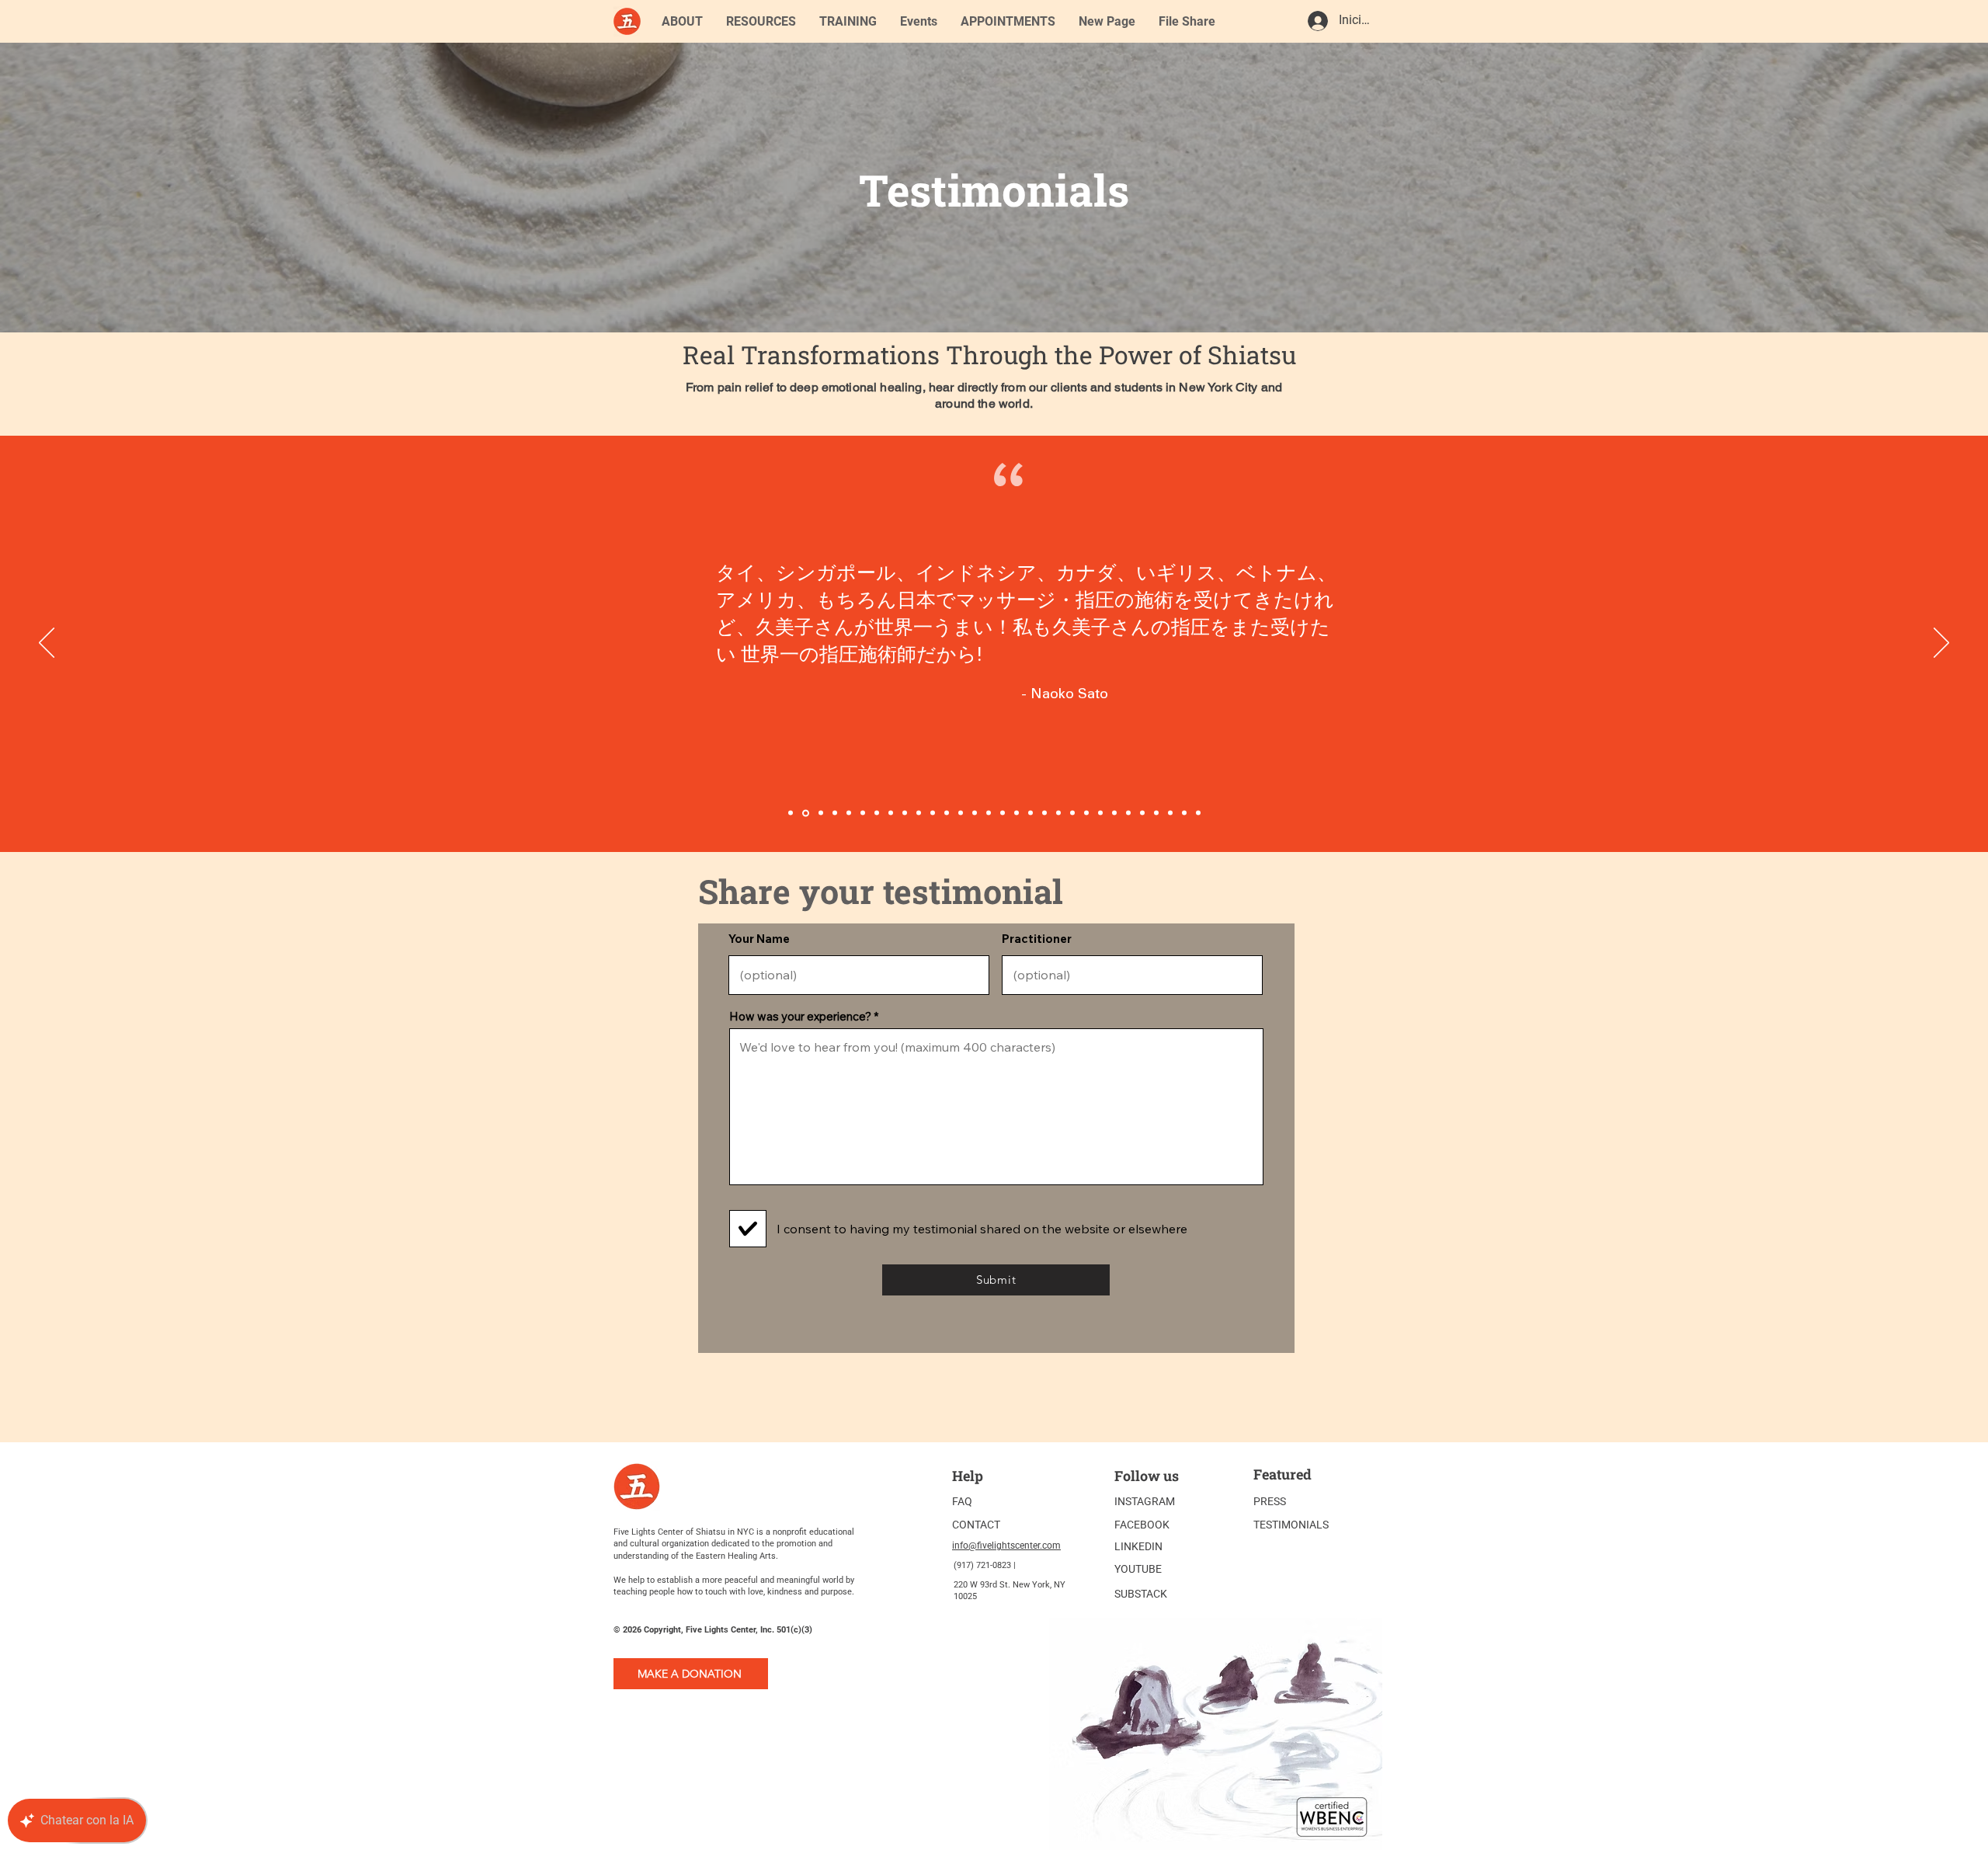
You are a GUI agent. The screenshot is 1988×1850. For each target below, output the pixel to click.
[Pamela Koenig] (1086, 813)
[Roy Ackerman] (1114, 813)
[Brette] (863, 813)
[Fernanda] (961, 813)
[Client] (1044, 813)
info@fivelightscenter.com (1006, 1546)
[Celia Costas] (820, 813)
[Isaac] (947, 813)
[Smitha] (1128, 813)
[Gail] (891, 813)
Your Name (759, 939)
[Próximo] (1941, 644)
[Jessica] (1156, 813)
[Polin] (1072, 813)
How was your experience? (800, 1016)
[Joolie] (1058, 813)
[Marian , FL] (1003, 813)
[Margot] (905, 813)
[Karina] (791, 813)
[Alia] (1100, 813)
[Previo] (47, 644)
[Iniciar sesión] (1317, 21)
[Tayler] (975, 813)
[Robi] (1198, 813)
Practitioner (1037, 939)
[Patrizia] (1030, 813)
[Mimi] (877, 813)
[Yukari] (835, 813)
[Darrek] (1184, 813)
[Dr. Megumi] (919, 813)
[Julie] (989, 813)
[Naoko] (805, 813)
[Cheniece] (933, 813)
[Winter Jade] (1017, 813)
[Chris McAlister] (1142, 813)
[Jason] (1170, 813)
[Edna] (849, 813)
